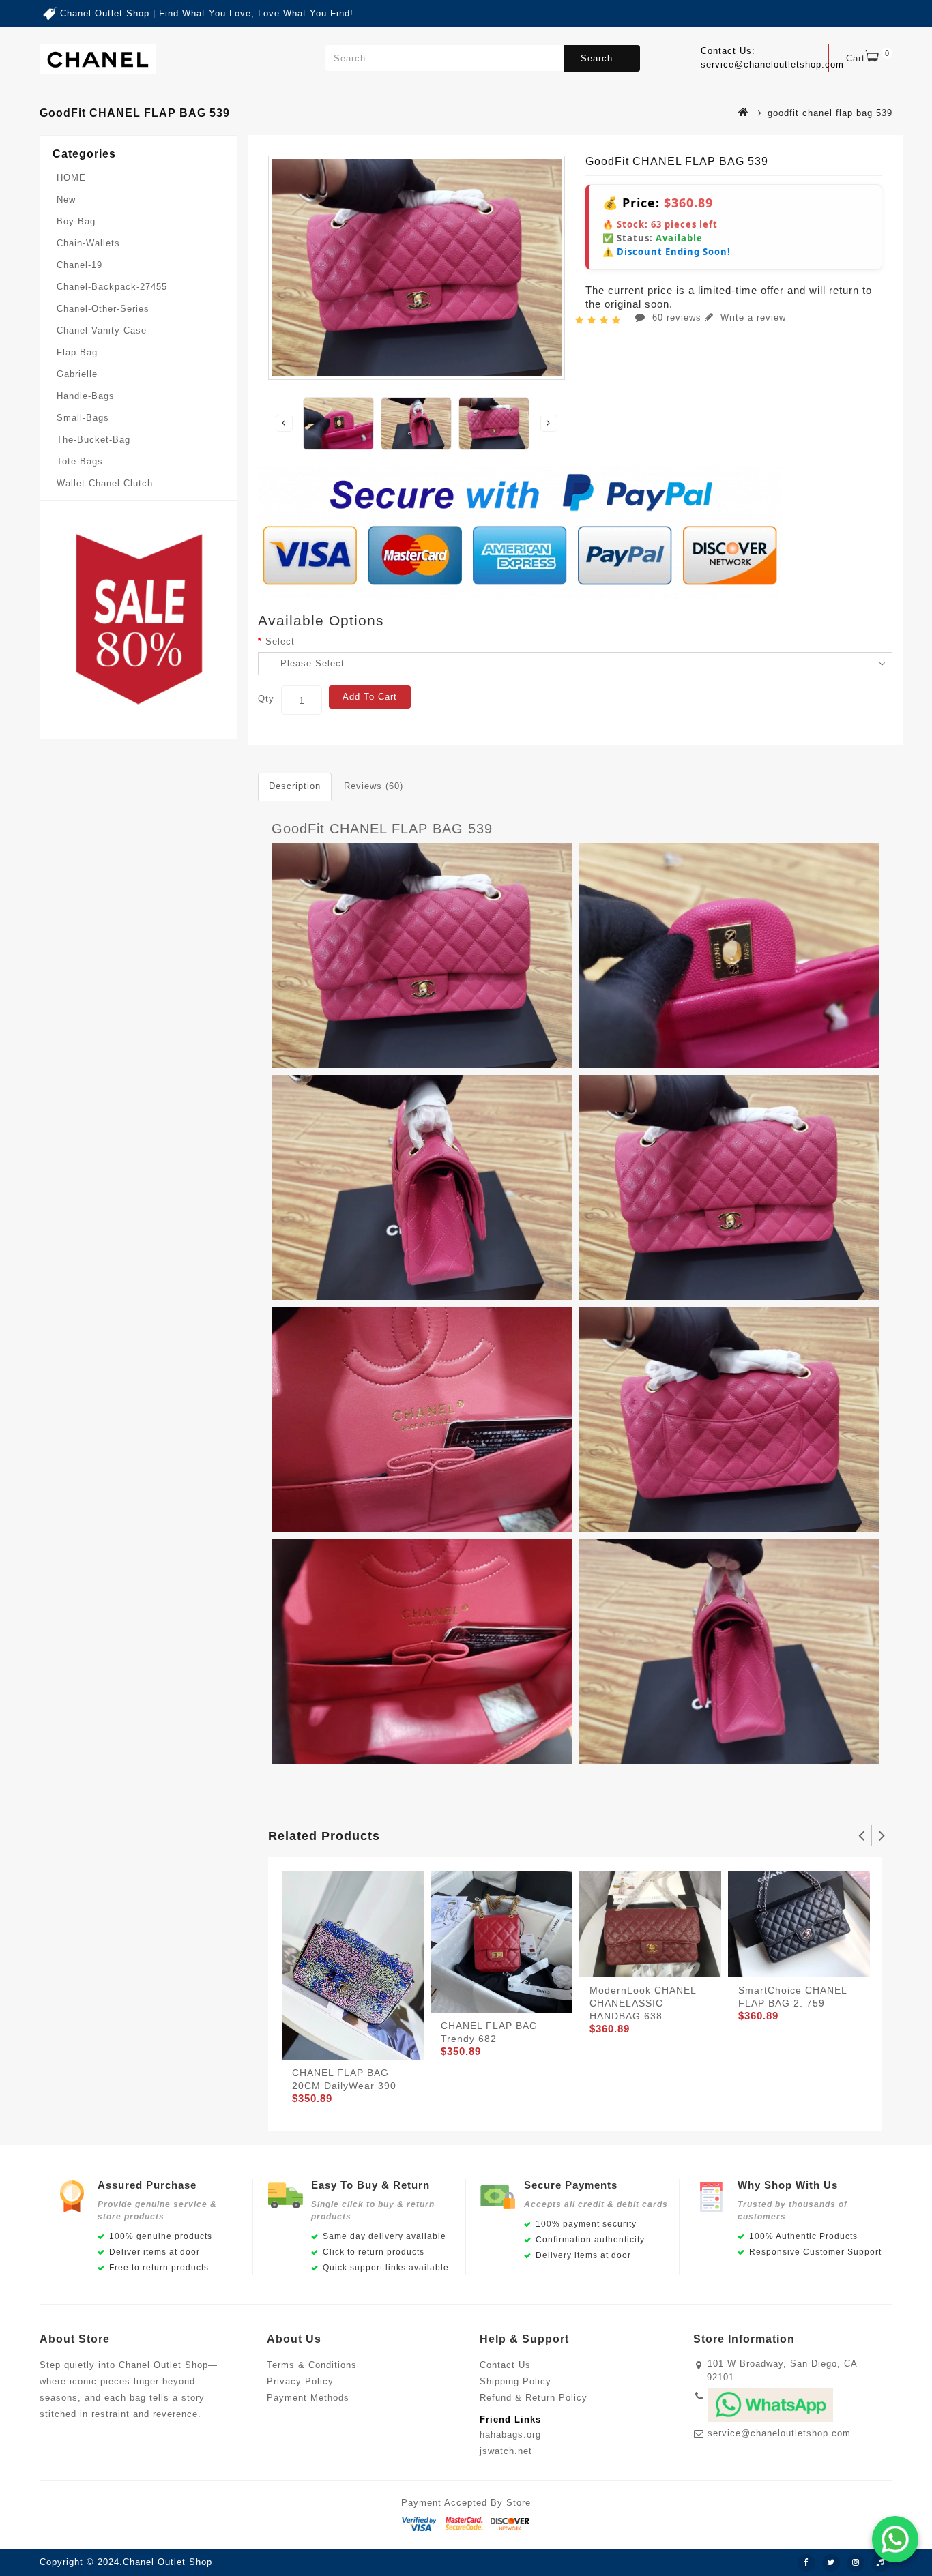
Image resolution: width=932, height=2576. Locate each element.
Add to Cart (370, 697)
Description (295, 786)
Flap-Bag (77, 352)
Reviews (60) (374, 786)
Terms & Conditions (312, 2365)
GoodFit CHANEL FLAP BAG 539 (382, 829)
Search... (602, 58)
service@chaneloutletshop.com (779, 2433)
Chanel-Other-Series (103, 309)
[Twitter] (831, 2563)
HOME (71, 178)
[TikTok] (880, 2563)
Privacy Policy (300, 2381)
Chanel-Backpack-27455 (112, 287)
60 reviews (677, 317)
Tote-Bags (80, 461)
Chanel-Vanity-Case (102, 330)
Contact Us (505, 2365)
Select (280, 641)
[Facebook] (806, 2563)
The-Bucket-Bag (93, 440)
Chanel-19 (79, 265)
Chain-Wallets (88, 243)
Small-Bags (83, 418)
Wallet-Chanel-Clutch (105, 483)
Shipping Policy (515, 2381)
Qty (266, 699)
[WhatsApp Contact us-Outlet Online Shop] (895, 2539)
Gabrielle (77, 374)
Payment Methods (308, 2398)
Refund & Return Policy (534, 2398)
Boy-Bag (76, 221)
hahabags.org (510, 2434)
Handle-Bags (86, 396)
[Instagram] (856, 2563)
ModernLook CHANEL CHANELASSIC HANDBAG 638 (643, 2003)
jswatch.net (506, 2451)
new (66, 199)
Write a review (752, 317)
